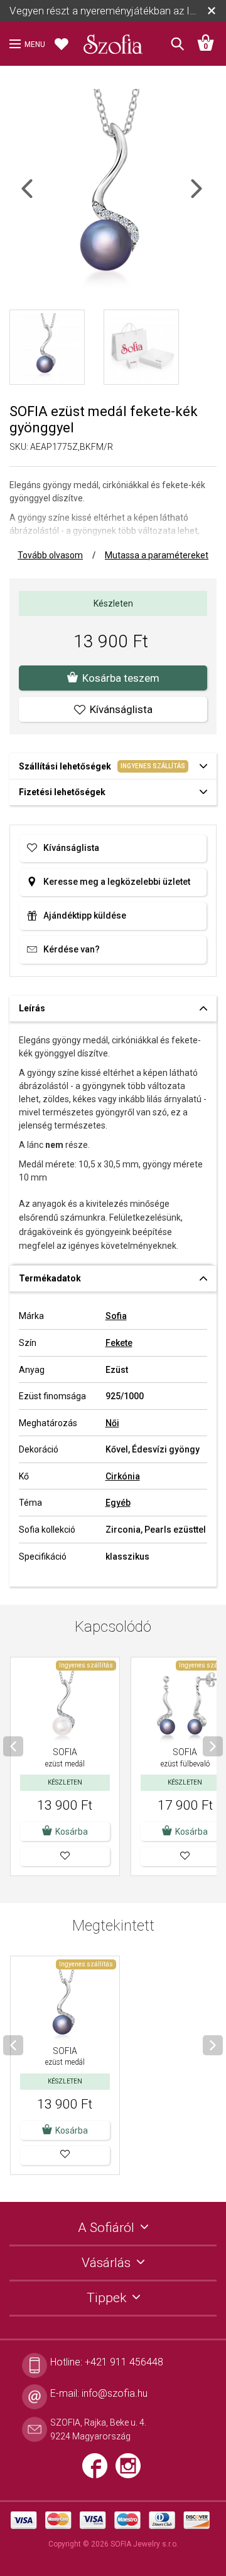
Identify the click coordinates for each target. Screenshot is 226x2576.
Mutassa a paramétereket (157, 555)
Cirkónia (123, 1476)
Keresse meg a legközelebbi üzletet (117, 882)
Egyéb (118, 1503)
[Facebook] (99, 2471)
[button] (65, 1857)
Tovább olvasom (50, 555)
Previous (38, 196)
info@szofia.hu (115, 2393)
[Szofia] (113, 40)
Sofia (116, 1316)
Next (207, 196)
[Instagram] (131, 2471)
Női (112, 1423)
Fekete (119, 1343)
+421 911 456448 (124, 2362)
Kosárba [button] (72, 1832)
